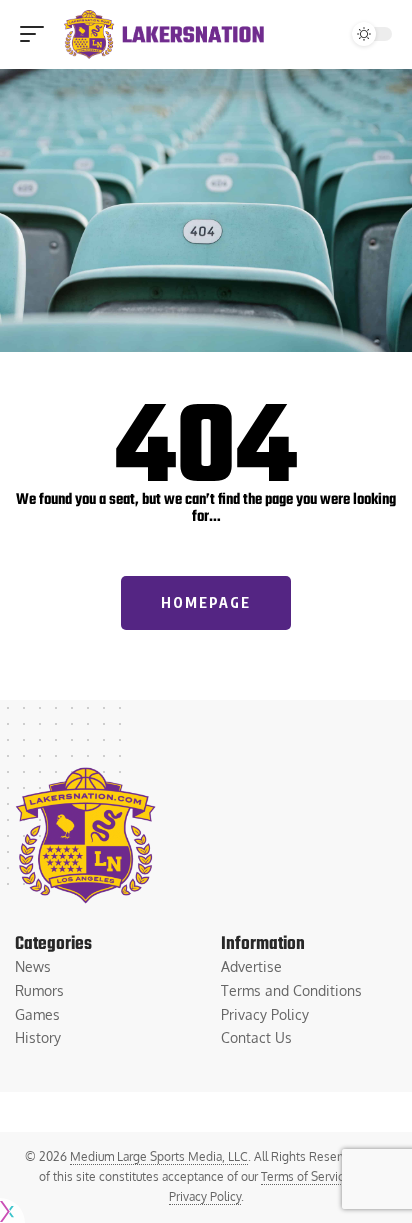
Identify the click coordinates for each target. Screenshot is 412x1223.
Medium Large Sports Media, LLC (159, 1156)
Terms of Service (306, 1176)
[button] (37, 34)
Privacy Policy (205, 1196)
